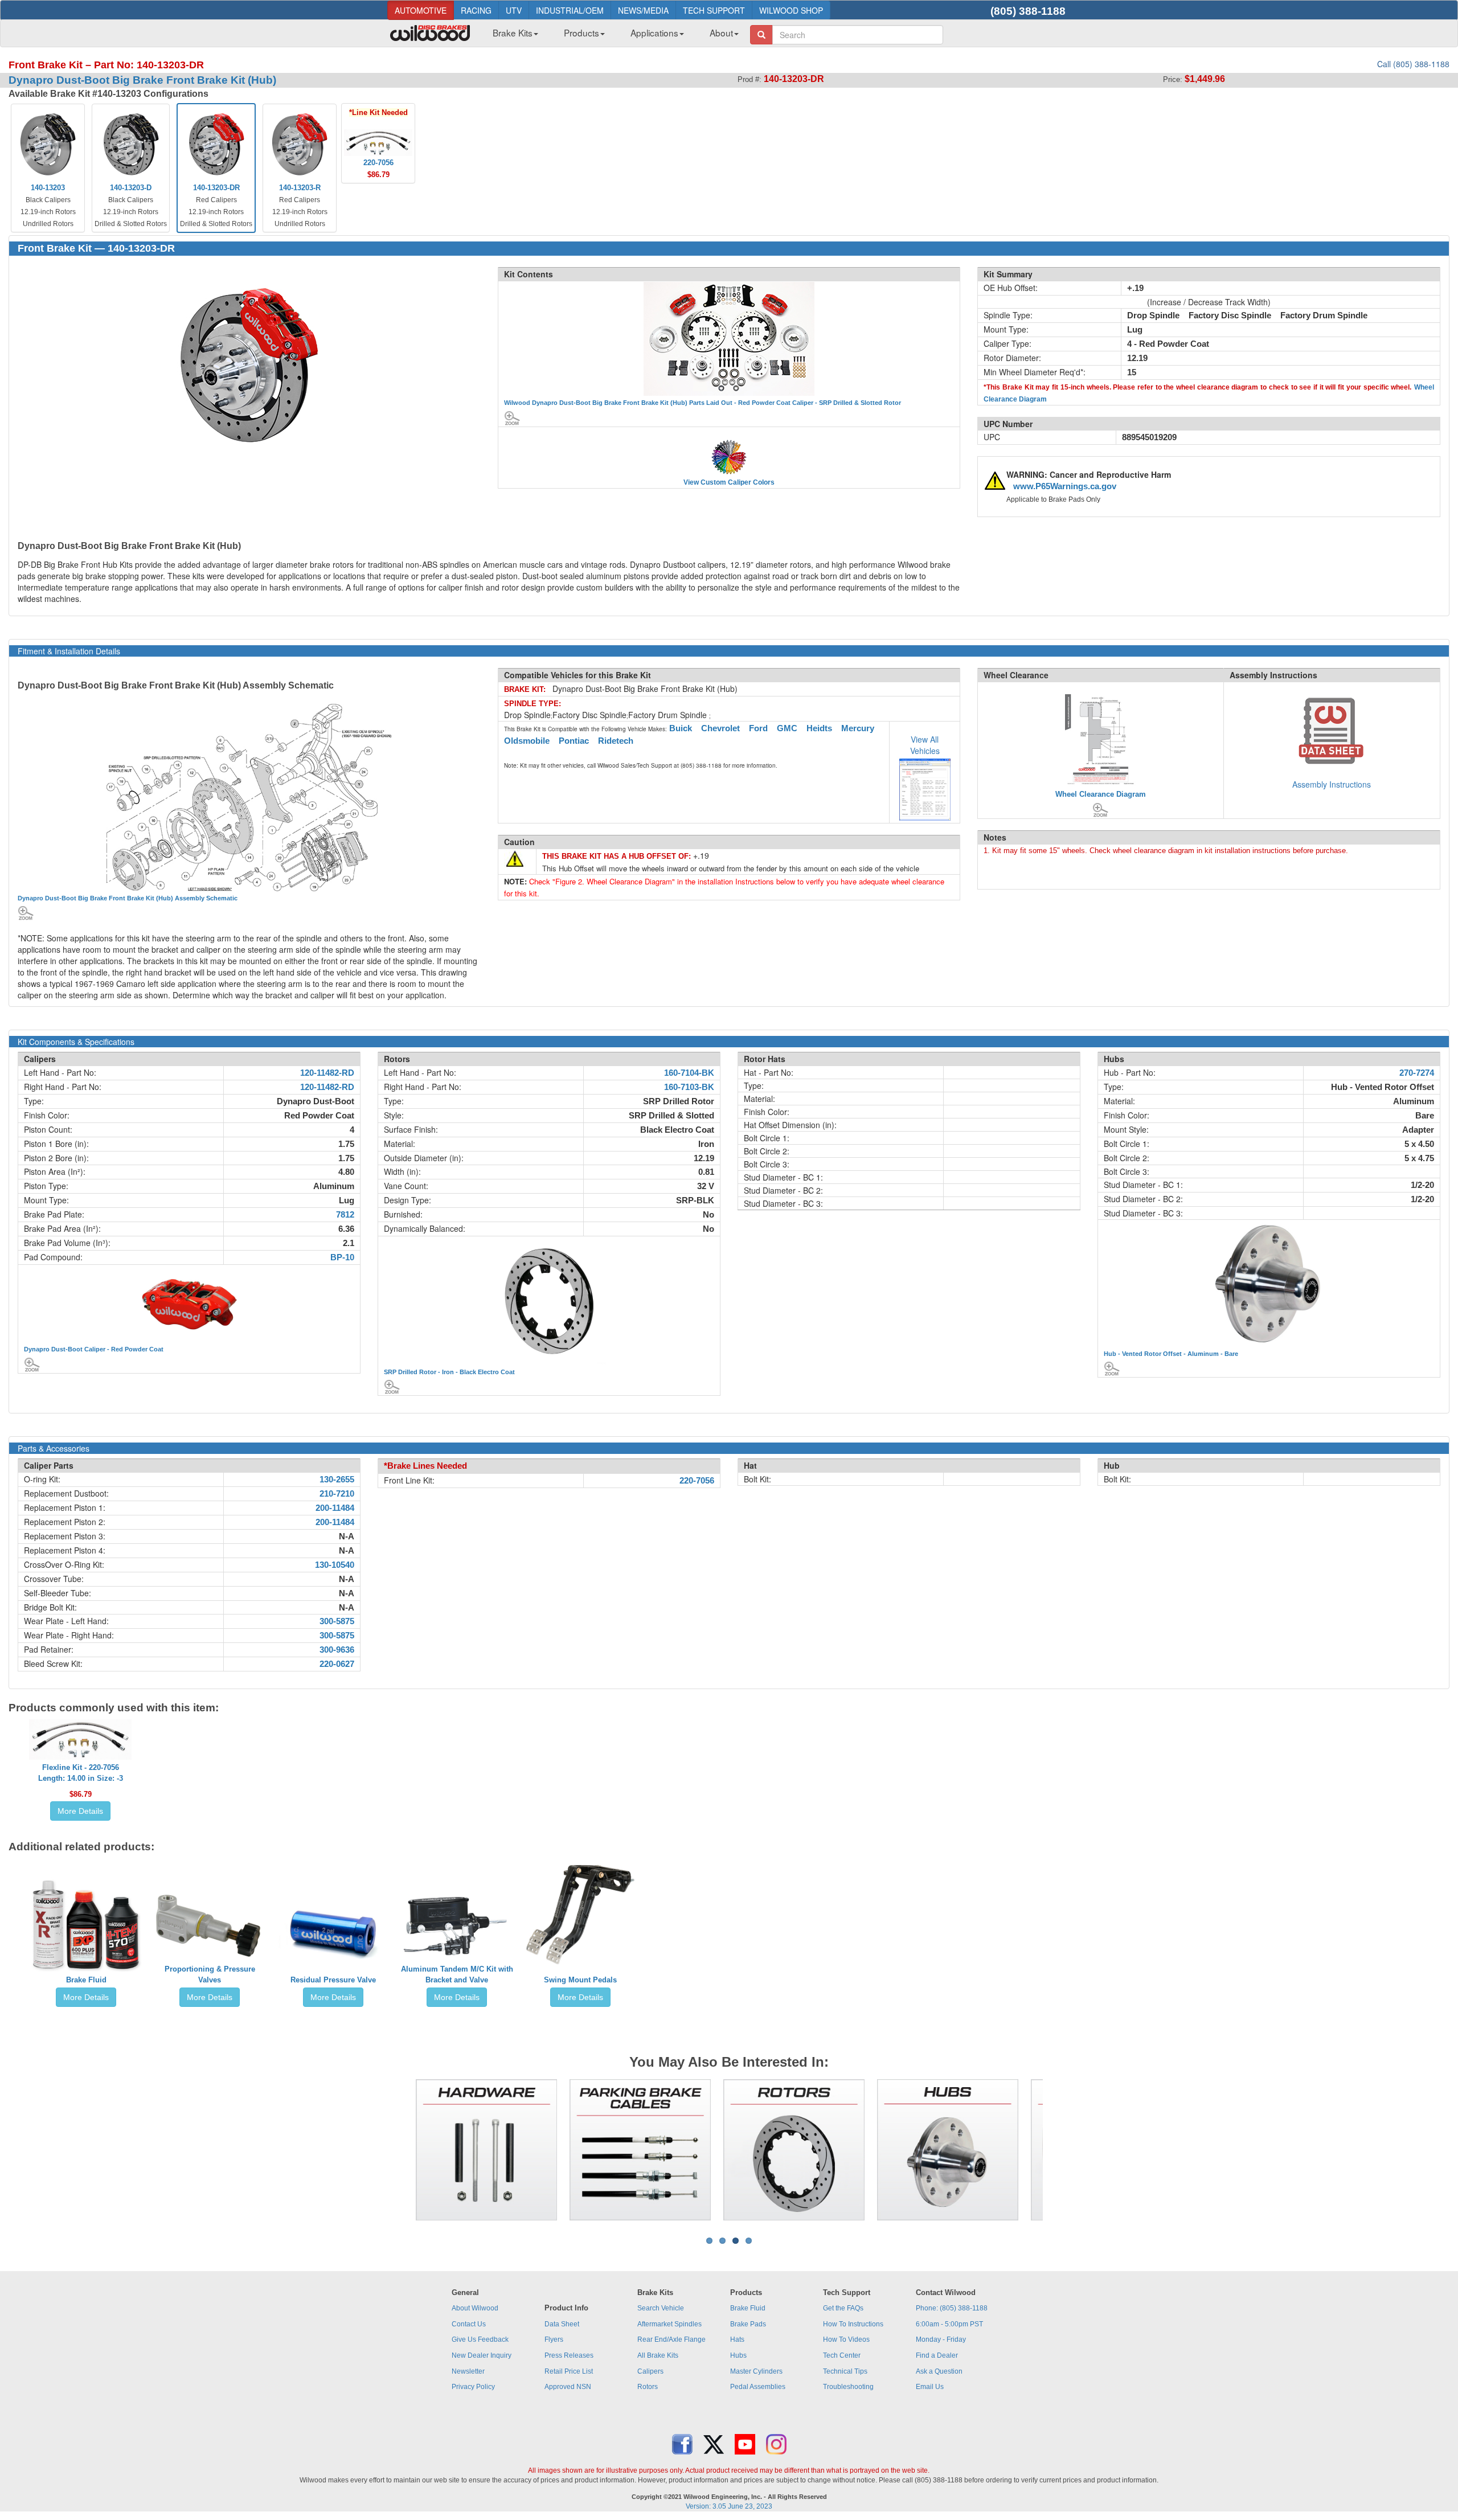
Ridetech (616, 741)
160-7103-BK (689, 1087)
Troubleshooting (848, 2387)
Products (581, 32)
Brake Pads (748, 2324)
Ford (758, 728)
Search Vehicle (661, 2308)
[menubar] (611, 36)
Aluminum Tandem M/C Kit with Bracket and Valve (457, 1974)
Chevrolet (720, 728)
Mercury (858, 728)
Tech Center (842, 2355)
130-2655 (337, 1480)
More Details (80, 1811)
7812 (345, 1215)
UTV (514, 10)
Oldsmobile (527, 741)
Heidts (819, 728)
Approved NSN (568, 2387)
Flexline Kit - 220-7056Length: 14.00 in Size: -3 (81, 1773)
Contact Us (469, 2324)
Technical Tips (845, 2371)
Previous (398, 2150)
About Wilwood (475, 2308)
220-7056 (697, 1481)
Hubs (738, 2355)
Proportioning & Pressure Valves (210, 1974)
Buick (681, 728)
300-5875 (337, 1621)
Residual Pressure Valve (333, 1980)
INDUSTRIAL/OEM (570, 10)
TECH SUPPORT (714, 10)
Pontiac (574, 741)
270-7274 (1417, 1073)
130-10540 (335, 1565)
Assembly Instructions (1332, 784)
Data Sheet (562, 2324)
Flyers (554, 2339)
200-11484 (335, 1508)
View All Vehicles (925, 745)
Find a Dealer (937, 2355)
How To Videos (846, 2339)
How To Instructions (853, 2324)
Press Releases (569, 2355)
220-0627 (337, 1664)
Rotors (648, 2387)
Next (1060, 2150)
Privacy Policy (473, 2387)
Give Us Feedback (480, 2339)
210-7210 (337, 1494)
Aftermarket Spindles (669, 2324)
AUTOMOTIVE (421, 10)
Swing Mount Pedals (580, 1980)
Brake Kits (513, 32)
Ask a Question (939, 2371)
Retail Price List (569, 2371)
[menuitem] (511, 36)
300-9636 (337, 1650)
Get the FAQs (843, 2308)
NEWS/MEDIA (643, 10)
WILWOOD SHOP (791, 10)
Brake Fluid (86, 1980)
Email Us (930, 2387)
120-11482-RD (327, 1073)
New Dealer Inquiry (482, 2355)
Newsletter (468, 2371)
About (721, 32)
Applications (654, 32)
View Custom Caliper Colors (729, 482)
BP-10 (342, 1257)
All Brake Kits (658, 2355)
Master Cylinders (756, 2371)
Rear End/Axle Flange (671, 2339)
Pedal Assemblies (758, 2387)
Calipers (650, 2371)
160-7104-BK (689, 1073)
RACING (476, 10)
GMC (787, 728)
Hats (737, 2339)
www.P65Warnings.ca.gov (1065, 486)
